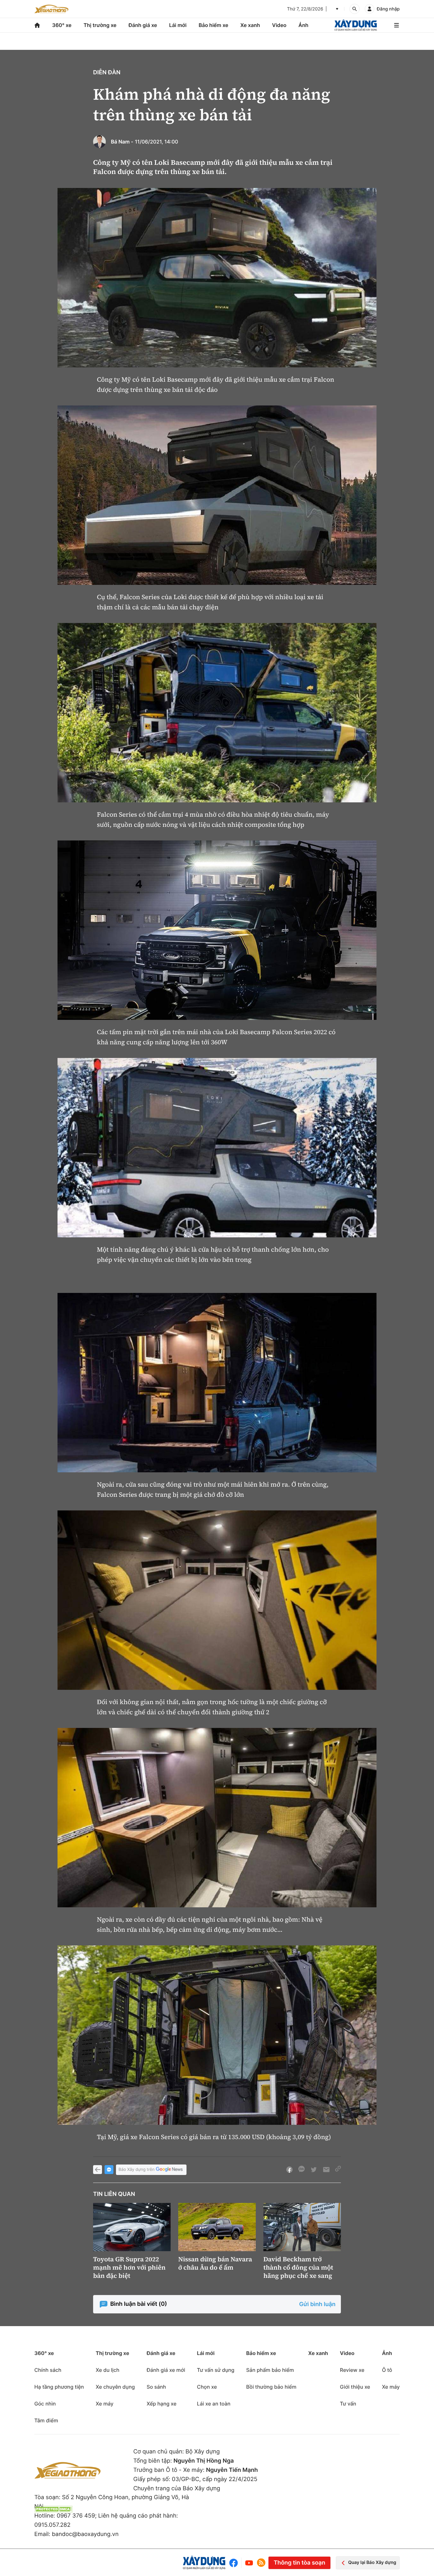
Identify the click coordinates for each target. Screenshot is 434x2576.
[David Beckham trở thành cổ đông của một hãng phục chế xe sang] (302, 2227)
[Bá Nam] (99, 142)
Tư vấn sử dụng (216, 2370)
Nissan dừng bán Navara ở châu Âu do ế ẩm (215, 2263)
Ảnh (303, 25)
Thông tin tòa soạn (299, 2563)
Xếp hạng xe (161, 2404)
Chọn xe (207, 2387)
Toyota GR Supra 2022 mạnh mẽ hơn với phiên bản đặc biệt (129, 2267)
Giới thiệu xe (355, 2387)
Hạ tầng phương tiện (59, 2387)
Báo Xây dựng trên (136, 2170)
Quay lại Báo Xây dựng (372, 2563)
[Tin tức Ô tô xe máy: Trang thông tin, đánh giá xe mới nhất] (51, 9)
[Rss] (261, 2563)
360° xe (62, 25)
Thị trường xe (100, 25)
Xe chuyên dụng (115, 2387)
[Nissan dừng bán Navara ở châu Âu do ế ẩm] (217, 2227)
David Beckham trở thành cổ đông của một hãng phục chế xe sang (298, 2267)
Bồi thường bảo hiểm (271, 2387)
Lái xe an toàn (214, 2404)
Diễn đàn (107, 73)
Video (279, 25)
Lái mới (178, 25)
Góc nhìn (45, 2404)
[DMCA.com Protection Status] (53, 2509)
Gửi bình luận (317, 2304)
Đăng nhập (388, 9)
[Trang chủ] (37, 25)
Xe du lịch (107, 2370)
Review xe (352, 2370)
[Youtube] (249, 2563)
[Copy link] (338, 2170)
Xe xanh (250, 25)
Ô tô (387, 2370)
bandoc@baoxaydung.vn (85, 2534)
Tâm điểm (46, 2420)
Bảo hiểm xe (213, 25)
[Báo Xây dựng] (356, 25)
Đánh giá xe (143, 25)
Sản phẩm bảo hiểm (270, 2370)
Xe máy (105, 2404)
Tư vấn (348, 2404)
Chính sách (48, 2370)
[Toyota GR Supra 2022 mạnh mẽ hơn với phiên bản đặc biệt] (132, 2227)
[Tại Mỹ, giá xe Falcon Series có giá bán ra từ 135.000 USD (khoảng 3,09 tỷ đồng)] (217, 2035)
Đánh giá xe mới (166, 2370)
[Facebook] (235, 2563)
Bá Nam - (122, 142)
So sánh (156, 2387)
